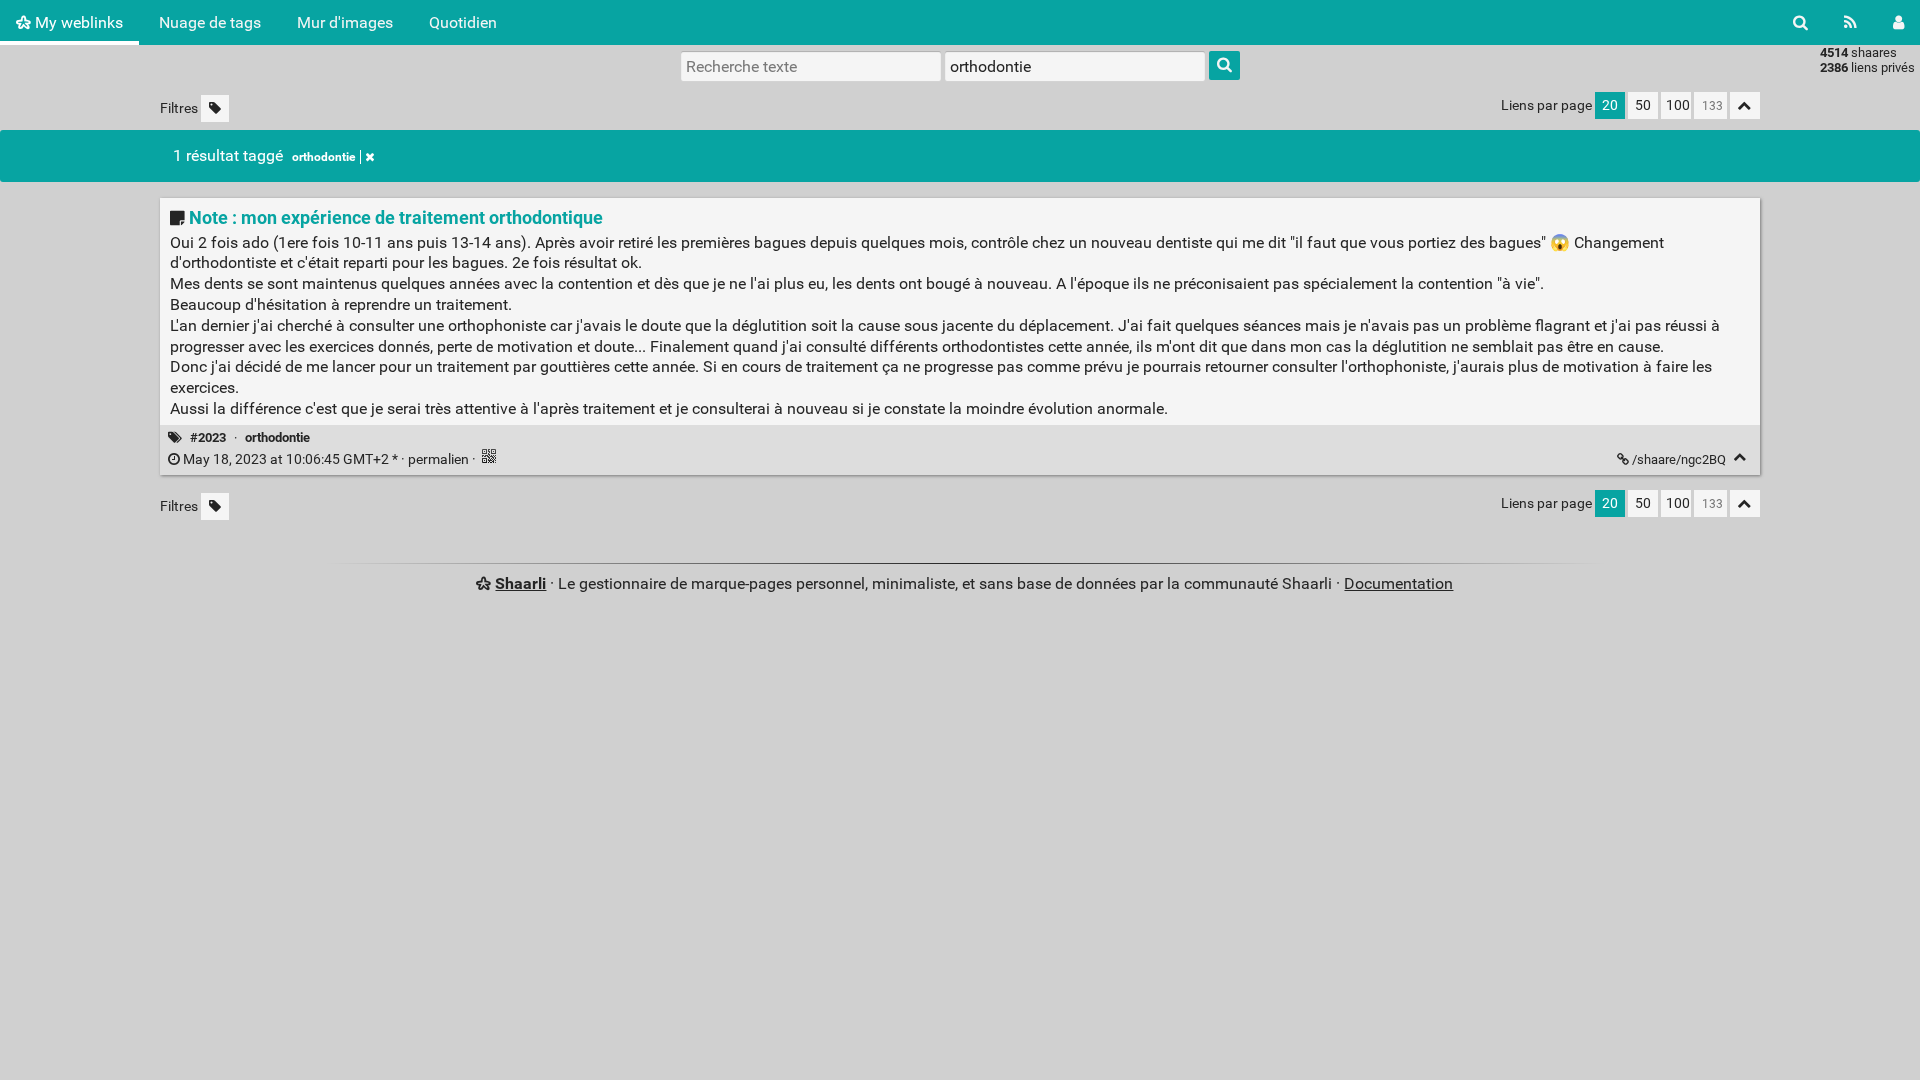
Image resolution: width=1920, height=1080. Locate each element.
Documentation (1398, 583)
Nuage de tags (210, 22)
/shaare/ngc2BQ (1679, 459)
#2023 (208, 437)
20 (1610, 105)
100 (1678, 105)
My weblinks (77, 22)
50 (1643, 105)
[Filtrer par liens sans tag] (215, 108)
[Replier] (1740, 457)
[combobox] (1075, 66)
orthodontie (323, 157)
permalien (326, 459)
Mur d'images (345, 22)
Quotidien (463, 22)
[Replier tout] (1745, 105)
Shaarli (520, 583)
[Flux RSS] (1850, 22)
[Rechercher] (1800, 22)
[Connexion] (1898, 22)
